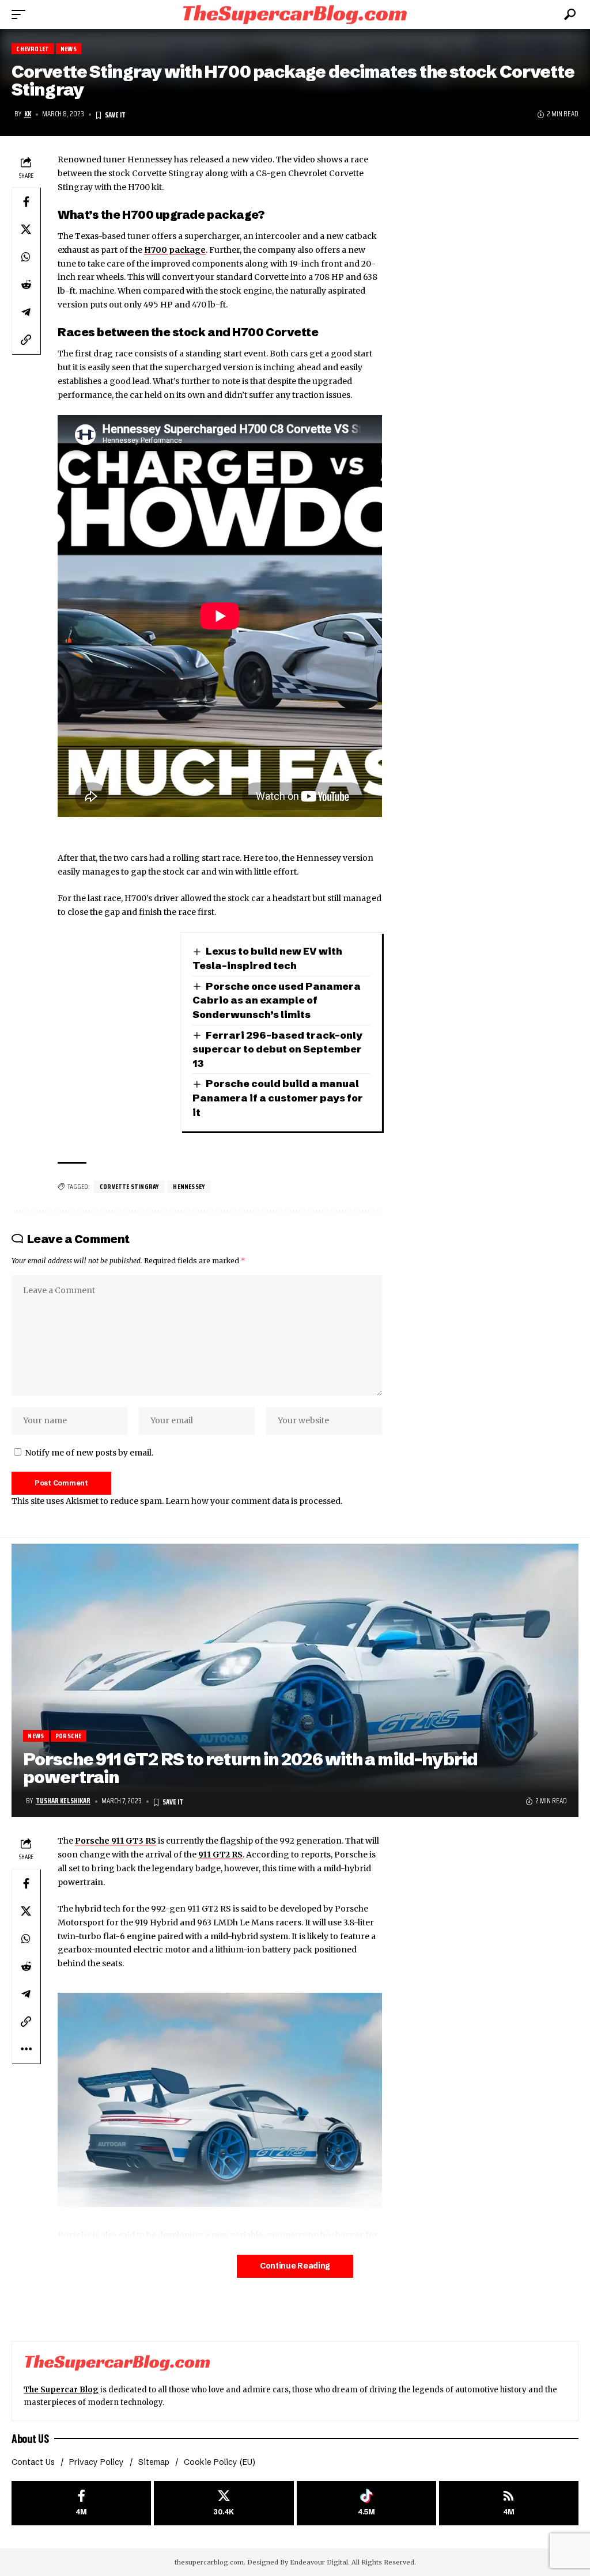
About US (30, 2438)
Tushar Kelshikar (63, 1801)
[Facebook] (81, 2503)
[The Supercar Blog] (295, 14)
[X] (224, 2503)
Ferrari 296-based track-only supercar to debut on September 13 (278, 1049)
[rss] (509, 2503)
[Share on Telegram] (26, 312)
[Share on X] (26, 229)
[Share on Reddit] (26, 284)
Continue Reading (295, 2266)
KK (28, 114)
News (69, 49)
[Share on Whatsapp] (26, 257)
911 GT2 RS (220, 1855)
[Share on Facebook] (26, 202)
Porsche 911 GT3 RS (116, 1841)
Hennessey (189, 1186)
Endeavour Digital (319, 2562)
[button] (21, 14)
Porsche (68, 1736)
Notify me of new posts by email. (89, 1453)
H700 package (175, 250)
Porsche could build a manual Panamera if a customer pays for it (278, 1097)
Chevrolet (33, 49)
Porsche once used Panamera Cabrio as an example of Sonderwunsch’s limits (277, 1000)
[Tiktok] (366, 2503)
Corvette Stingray (129, 1186)
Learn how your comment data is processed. (254, 1501)
